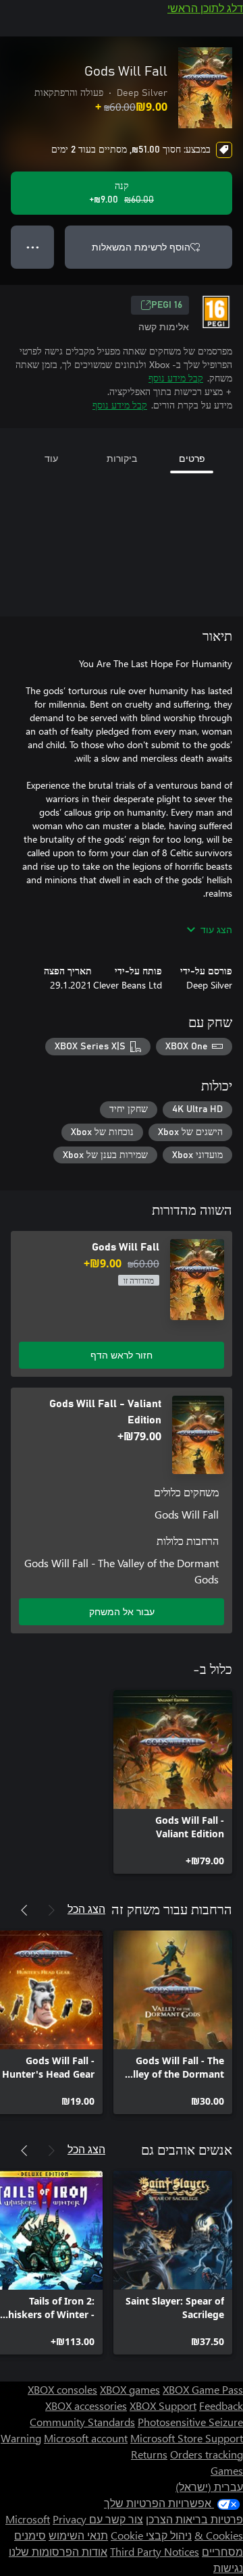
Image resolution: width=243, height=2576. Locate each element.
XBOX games (130, 2389)
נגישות (228, 2568)
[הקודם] (51, 1910)
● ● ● (33, 247)
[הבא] (24, 1910)
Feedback (221, 2406)
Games (227, 2470)
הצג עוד (216, 929)
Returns (149, 2454)
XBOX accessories (86, 2406)
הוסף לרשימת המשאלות (141, 247)
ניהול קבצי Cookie (151, 2535)
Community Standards (82, 2422)
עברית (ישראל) (209, 2487)
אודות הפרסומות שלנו (58, 2551)
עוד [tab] (51, 458)
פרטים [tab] (192, 458)
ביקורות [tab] (122, 458)
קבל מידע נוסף (176, 378)
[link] (173, 1782)
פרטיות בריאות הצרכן (194, 2519)
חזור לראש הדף (122, 1355)
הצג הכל (86, 1909)
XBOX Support (163, 2406)
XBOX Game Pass (203, 2389)
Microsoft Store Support (187, 2438)
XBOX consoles (62, 2389)
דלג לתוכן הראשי (205, 8)
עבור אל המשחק (122, 1611)
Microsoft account (86, 2438)
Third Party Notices (155, 2551)
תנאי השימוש (78, 2535)
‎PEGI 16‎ (167, 305)
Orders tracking (207, 2454)
